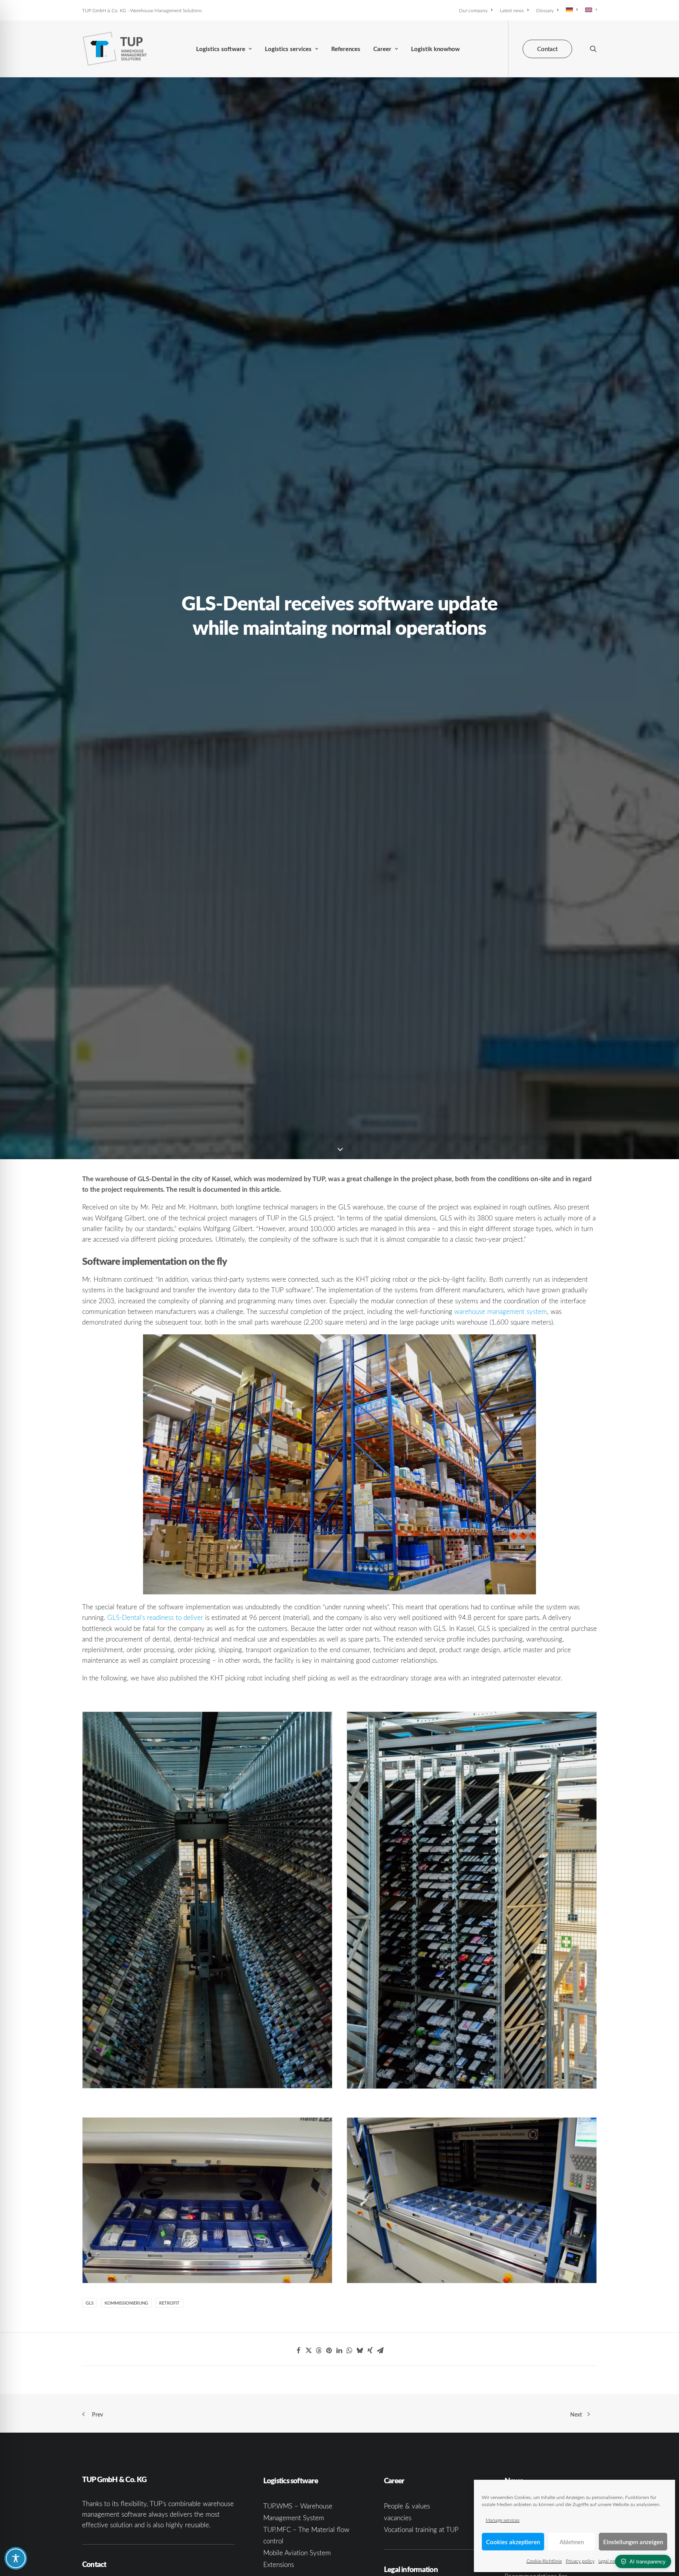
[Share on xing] (370, 2351)
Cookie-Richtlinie (544, 2561)
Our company (473, 10)
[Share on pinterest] (329, 2351)
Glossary (545, 10)
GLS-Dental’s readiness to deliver (155, 1617)
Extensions (279, 2564)
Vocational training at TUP (421, 2529)
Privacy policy (580, 2561)
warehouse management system (501, 1311)
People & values (407, 2506)
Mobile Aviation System (297, 2553)
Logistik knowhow (435, 49)
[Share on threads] (319, 2351)
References (346, 49)
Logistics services (288, 49)
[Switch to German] (572, 10)
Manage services (503, 2520)
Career (382, 49)
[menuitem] (477, 10)
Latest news (512, 10)
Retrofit (169, 2303)
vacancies (398, 2518)
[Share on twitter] (309, 2351)
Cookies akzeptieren (513, 2542)
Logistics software (221, 49)
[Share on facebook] (299, 2351)
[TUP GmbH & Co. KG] (115, 49)
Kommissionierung (126, 2303)
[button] (593, 49)
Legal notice (611, 2561)
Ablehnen (572, 2542)
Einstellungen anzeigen (633, 2542)
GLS (90, 2303)
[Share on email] (380, 2351)
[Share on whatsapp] (350, 2351)
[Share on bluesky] (360, 2351)
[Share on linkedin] (339, 2351)
